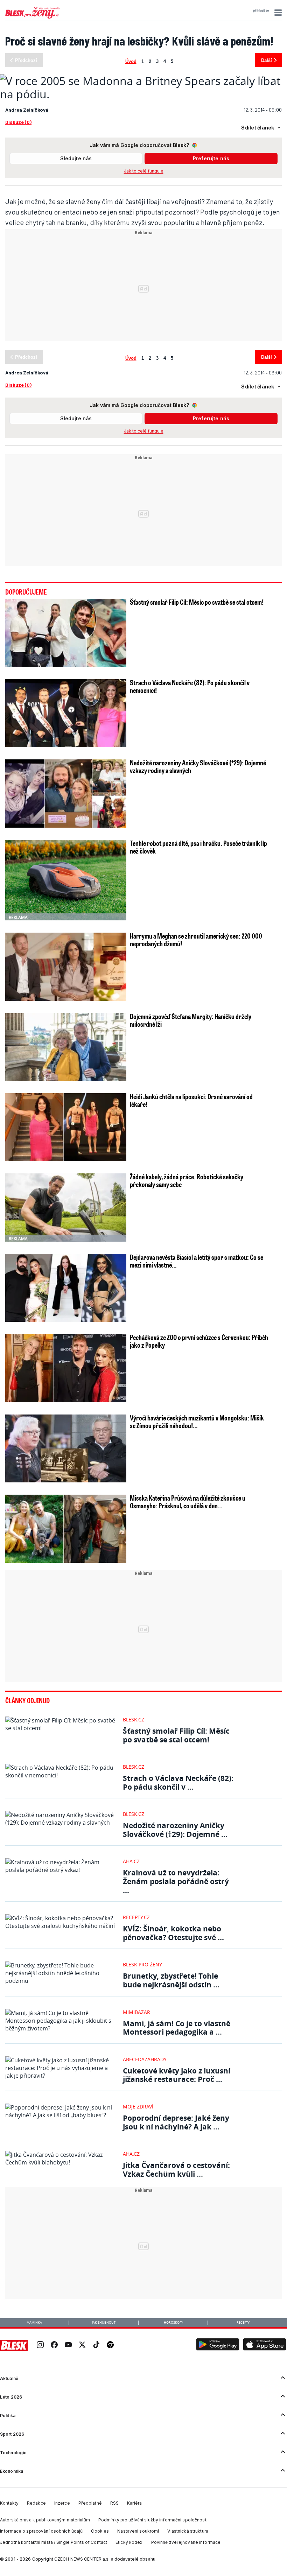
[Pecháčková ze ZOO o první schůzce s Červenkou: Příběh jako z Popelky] (66, 1368)
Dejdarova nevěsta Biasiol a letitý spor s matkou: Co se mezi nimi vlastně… (197, 1261)
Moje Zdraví (138, 2107)
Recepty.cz (136, 1917)
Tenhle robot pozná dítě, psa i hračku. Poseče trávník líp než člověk (198, 847)
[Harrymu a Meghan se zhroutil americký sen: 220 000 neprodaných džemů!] (66, 967)
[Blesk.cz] (14, 2345)
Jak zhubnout (104, 2323)
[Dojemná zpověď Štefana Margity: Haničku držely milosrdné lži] (66, 1047)
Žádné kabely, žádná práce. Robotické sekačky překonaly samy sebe (187, 1180)
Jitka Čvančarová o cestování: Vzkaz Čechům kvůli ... (176, 2170)
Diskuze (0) (18, 122)
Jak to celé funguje (144, 171)
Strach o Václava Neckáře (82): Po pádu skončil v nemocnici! (190, 686)
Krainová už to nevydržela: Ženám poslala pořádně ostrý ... (176, 1881)
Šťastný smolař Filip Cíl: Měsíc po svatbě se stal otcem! (197, 602)
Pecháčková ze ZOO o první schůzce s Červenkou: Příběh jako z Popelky (199, 1341)
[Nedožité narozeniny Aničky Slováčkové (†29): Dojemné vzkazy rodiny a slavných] (66, 793)
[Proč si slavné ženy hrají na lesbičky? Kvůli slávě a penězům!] (143, 94)
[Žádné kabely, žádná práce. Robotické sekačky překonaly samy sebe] (66, 1207)
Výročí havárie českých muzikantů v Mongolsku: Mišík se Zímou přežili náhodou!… (197, 1422)
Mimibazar (136, 2012)
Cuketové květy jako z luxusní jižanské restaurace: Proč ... (177, 2075)
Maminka (34, 2323)
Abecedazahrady (145, 2059)
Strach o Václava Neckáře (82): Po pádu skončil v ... (178, 1782)
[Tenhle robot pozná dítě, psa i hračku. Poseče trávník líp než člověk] (66, 880)
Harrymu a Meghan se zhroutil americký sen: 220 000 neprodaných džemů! (196, 940)
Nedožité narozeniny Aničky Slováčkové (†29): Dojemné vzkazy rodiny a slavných (198, 766)
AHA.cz (131, 1861)
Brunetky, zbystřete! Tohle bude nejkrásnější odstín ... (171, 1980)
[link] (40, 2346)
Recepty (243, 2323)
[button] (277, 13)
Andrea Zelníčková (27, 110)
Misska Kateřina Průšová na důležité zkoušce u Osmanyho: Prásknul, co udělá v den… (188, 1502)
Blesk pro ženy (142, 1964)
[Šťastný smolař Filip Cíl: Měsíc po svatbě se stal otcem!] (66, 633)
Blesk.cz (134, 1719)
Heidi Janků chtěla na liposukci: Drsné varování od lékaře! (191, 1100)
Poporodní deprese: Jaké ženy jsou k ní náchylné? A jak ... (176, 2122)
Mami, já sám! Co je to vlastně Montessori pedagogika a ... (177, 2028)
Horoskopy (173, 2323)
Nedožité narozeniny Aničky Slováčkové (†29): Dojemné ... (175, 1830)
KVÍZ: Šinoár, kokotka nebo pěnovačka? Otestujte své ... (173, 1933)
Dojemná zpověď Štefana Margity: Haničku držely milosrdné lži (191, 1020)
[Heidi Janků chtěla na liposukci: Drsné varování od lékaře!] (66, 1127)
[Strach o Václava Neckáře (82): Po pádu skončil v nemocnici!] (66, 713)
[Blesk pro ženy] (33, 17)
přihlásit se (261, 10)
